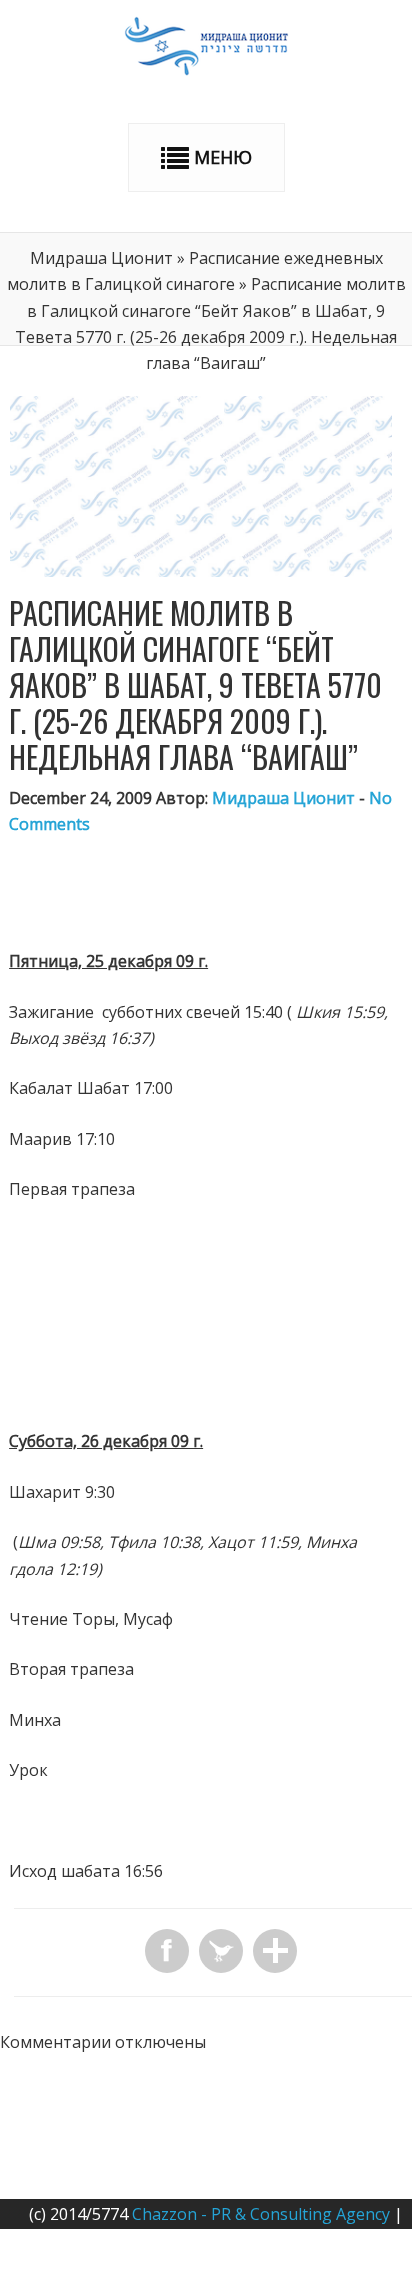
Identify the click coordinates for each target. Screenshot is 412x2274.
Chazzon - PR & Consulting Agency (261, 2214)
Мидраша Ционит (101, 258)
